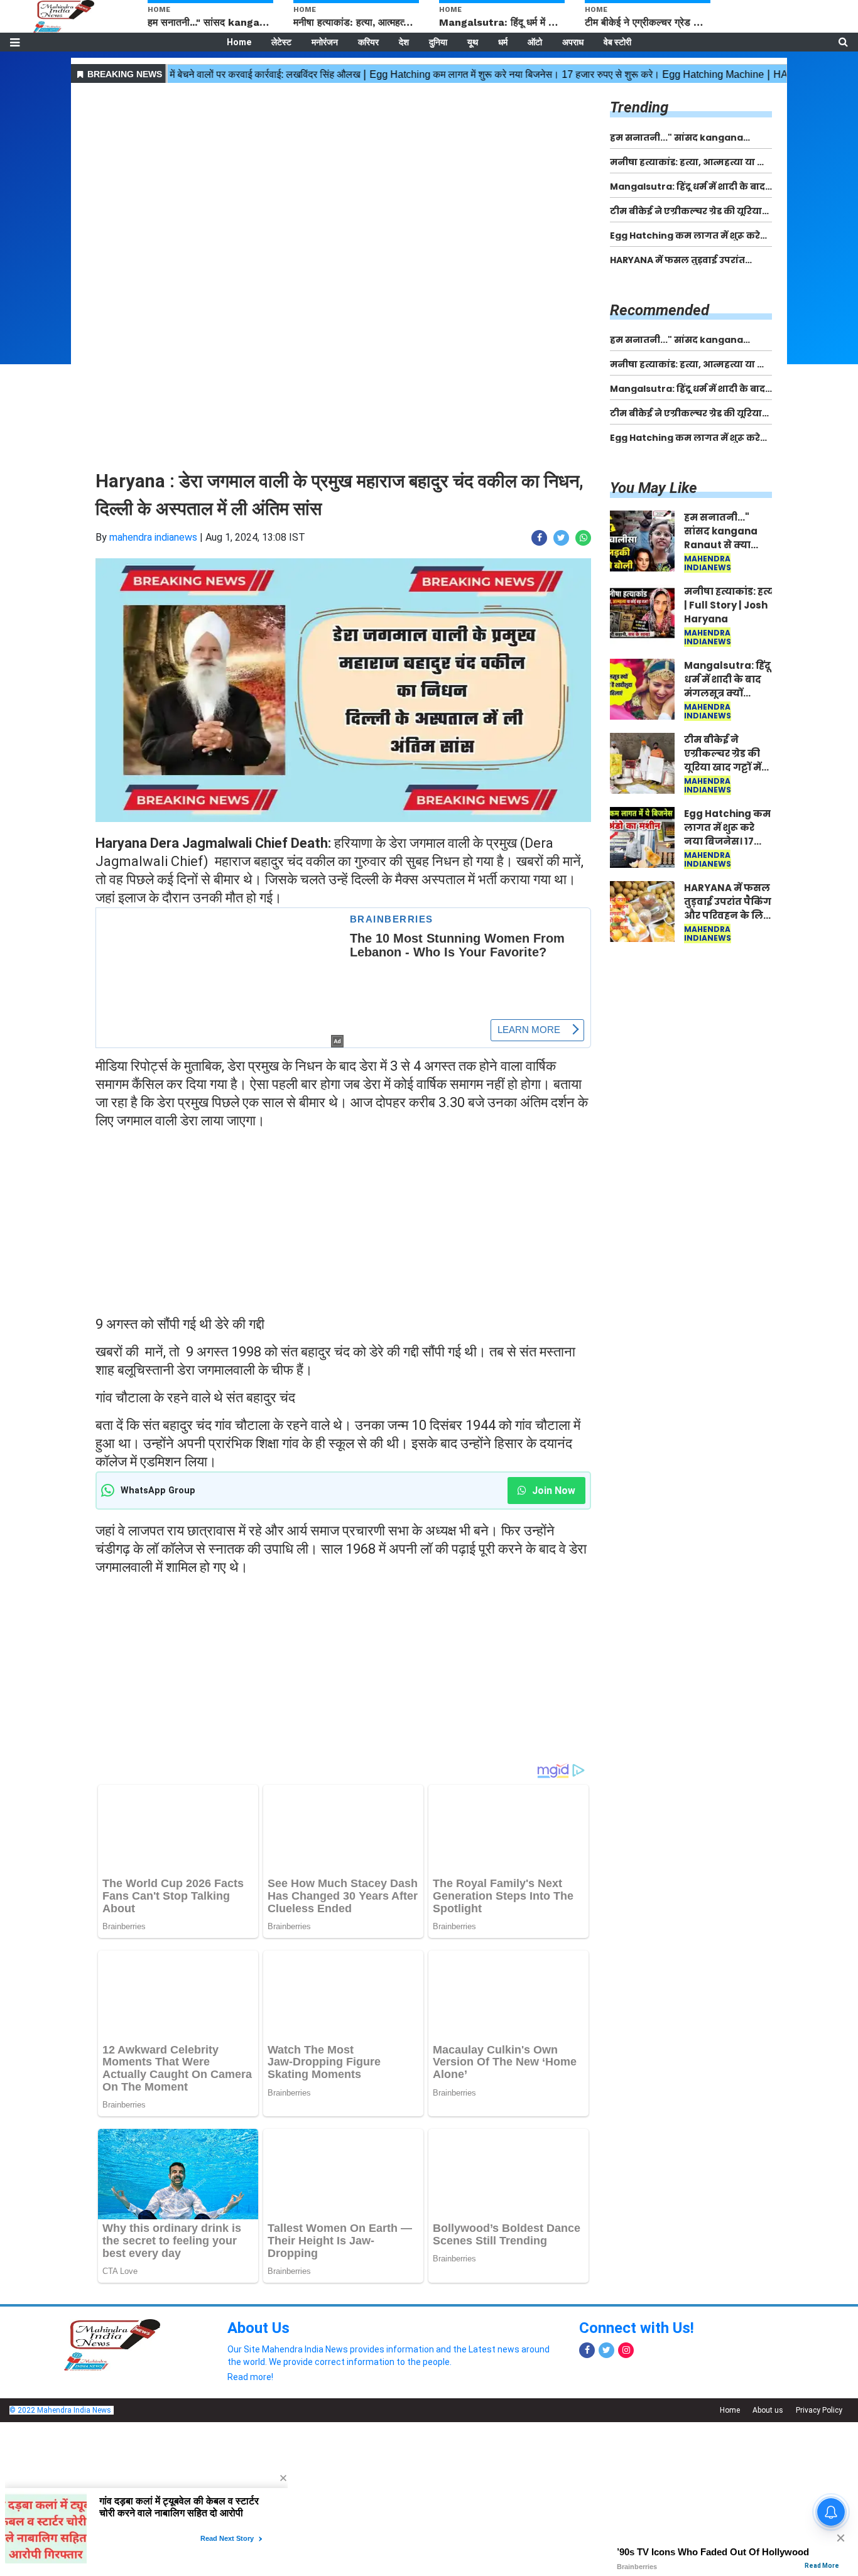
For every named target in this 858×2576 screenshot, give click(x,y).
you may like (654, 488)
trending (639, 107)
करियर (368, 42)
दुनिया (438, 42)
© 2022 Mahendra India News (60, 2410)
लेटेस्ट (281, 42)
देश (404, 42)
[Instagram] (626, 2350)
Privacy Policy (819, 2410)
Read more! (250, 2377)
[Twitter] (606, 2350)
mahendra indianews (153, 537)
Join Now (552, 1491)
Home (239, 42)
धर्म (503, 42)
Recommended (660, 310)
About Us (258, 2328)
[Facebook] (587, 2350)
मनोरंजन (325, 42)
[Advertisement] (343, 175)
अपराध (573, 42)
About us (768, 2410)
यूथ (473, 42)
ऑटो (535, 42)
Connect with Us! (637, 2328)
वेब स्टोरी (617, 42)
